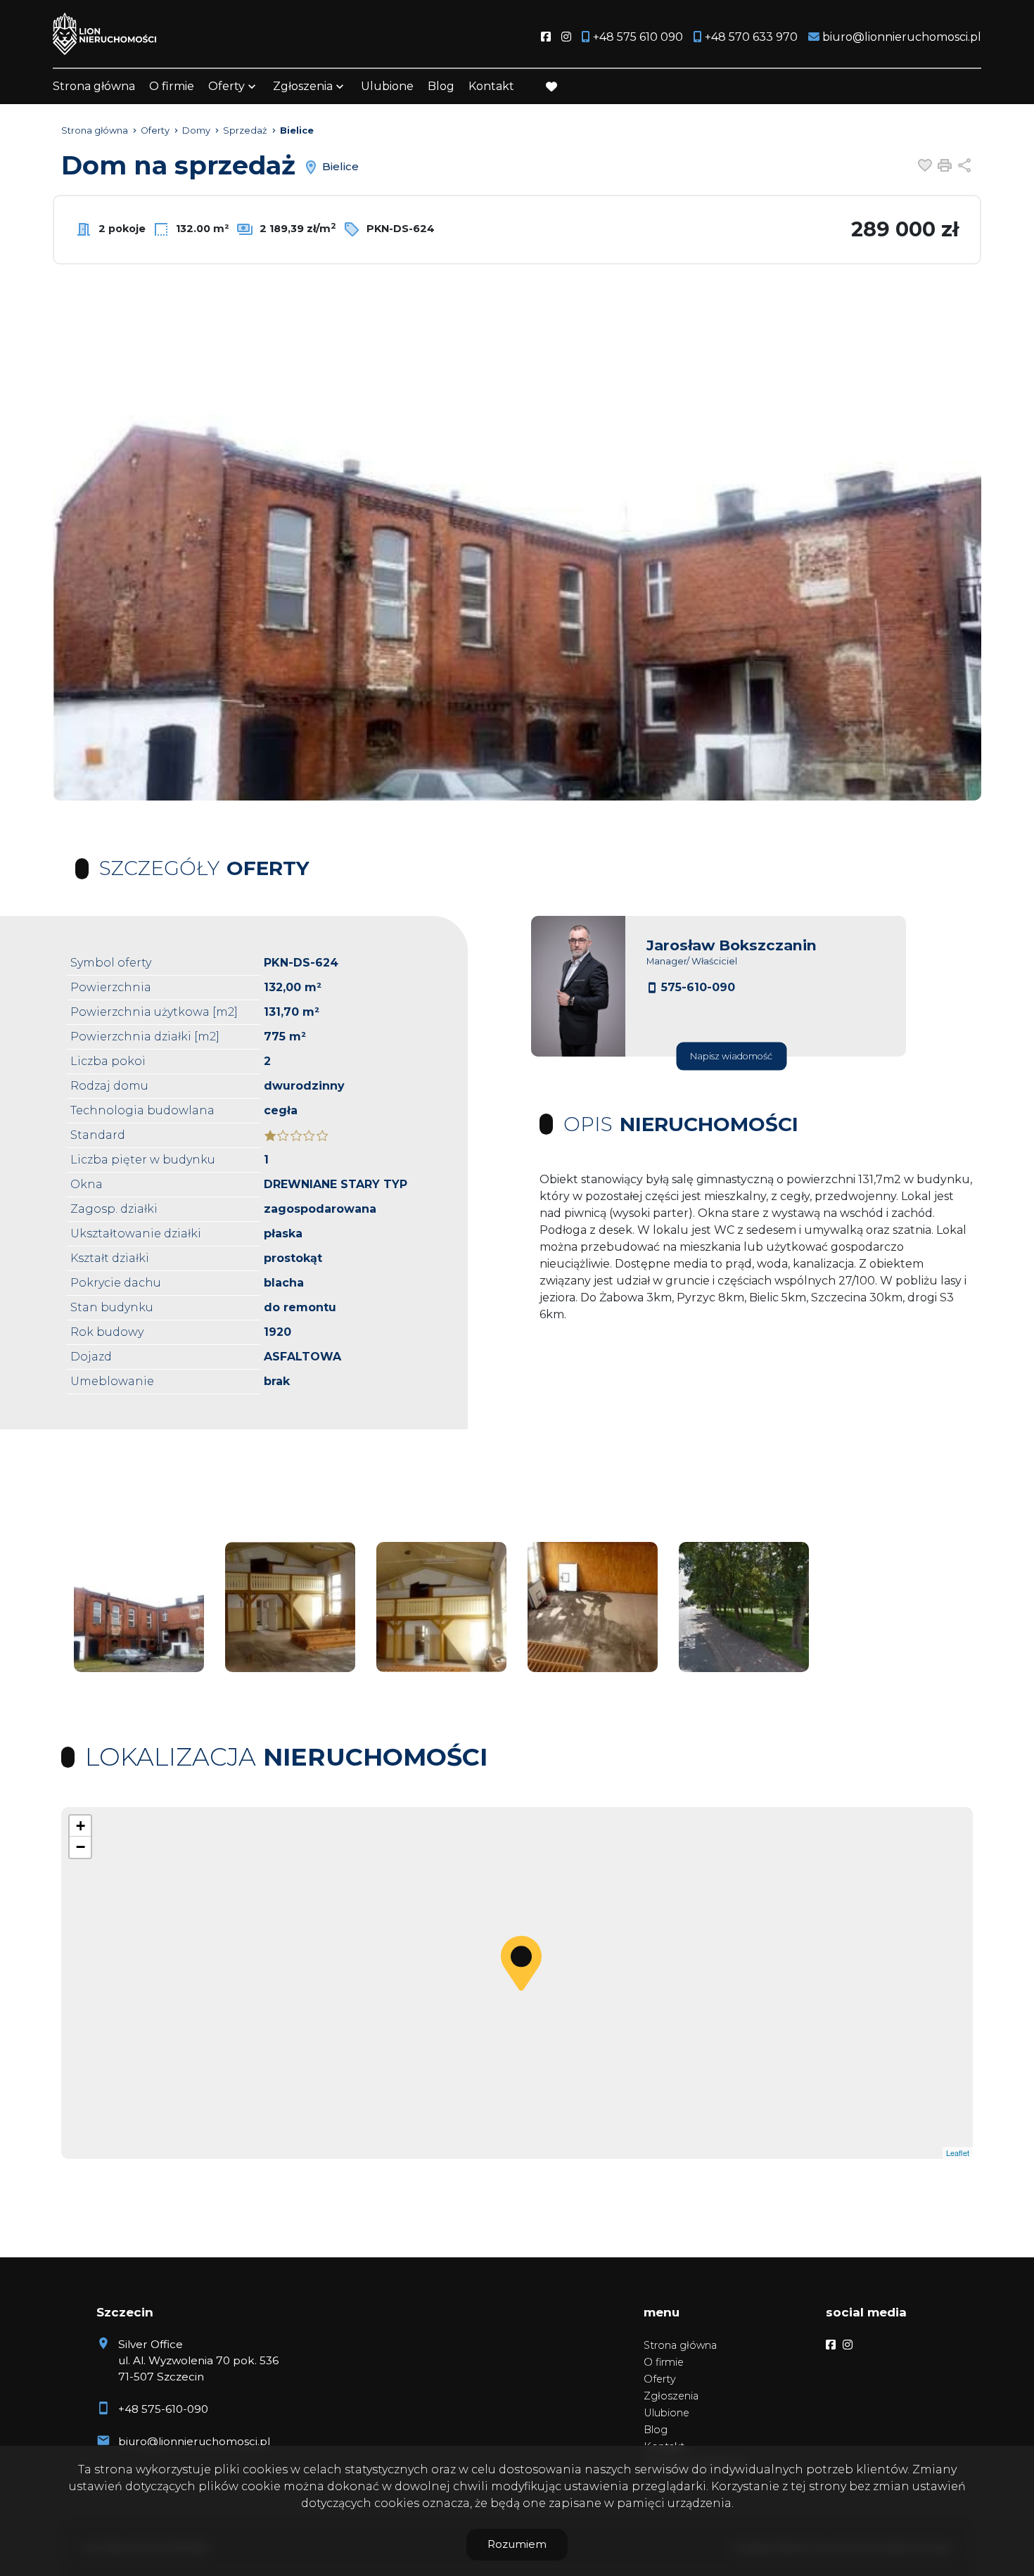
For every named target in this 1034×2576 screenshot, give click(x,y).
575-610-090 (698, 987)
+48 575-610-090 (163, 2409)
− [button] (81, 1847)
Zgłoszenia (671, 2396)
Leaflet (958, 2153)
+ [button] (81, 1826)
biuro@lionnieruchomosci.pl (194, 2441)
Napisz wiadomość (731, 1056)
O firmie (172, 86)
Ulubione (387, 86)
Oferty (226, 86)
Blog (441, 86)
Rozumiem (517, 2544)
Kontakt (491, 86)
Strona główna (94, 86)
